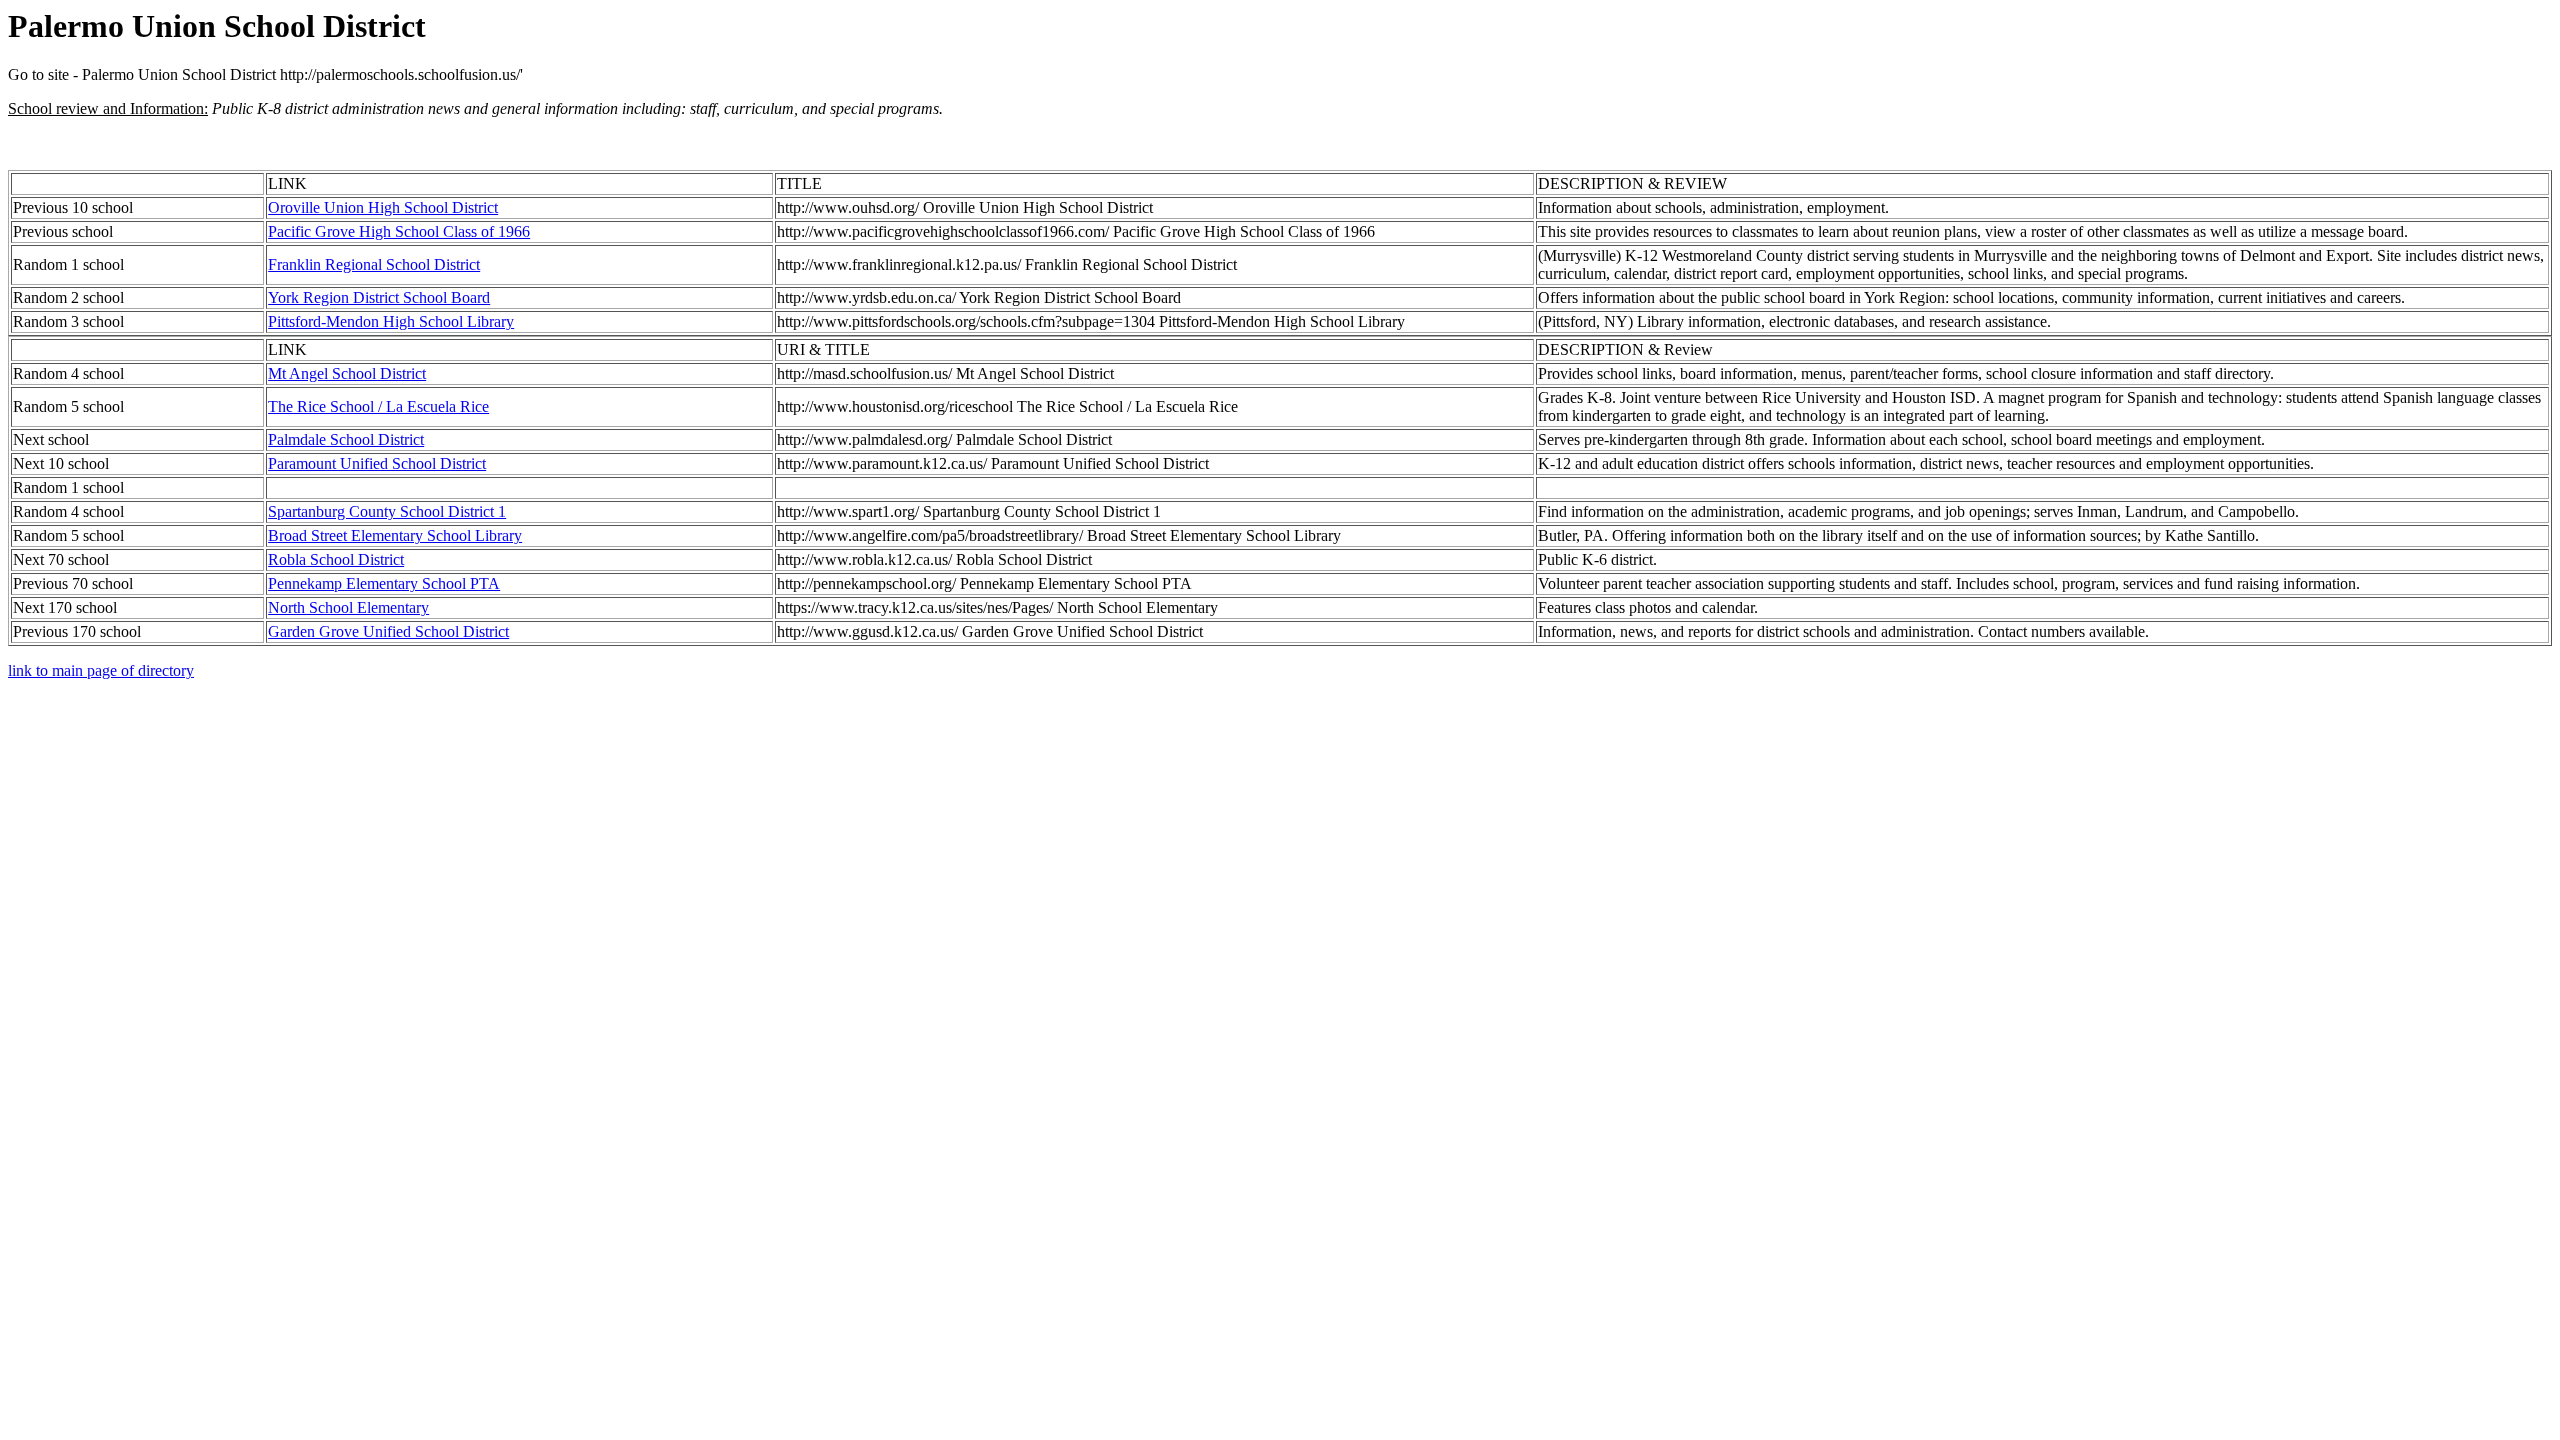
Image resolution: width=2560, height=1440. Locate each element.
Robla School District (336, 559)
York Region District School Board (379, 297)
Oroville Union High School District (383, 207)
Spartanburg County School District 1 (387, 511)
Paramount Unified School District (377, 463)
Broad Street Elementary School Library (395, 535)
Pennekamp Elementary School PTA (384, 583)
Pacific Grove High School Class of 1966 (399, 231)
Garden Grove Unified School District (388, 631)
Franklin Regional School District (374, 264)
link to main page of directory (101, 670)
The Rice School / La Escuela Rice (378, 406)
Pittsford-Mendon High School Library (391, 321)
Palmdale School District (346, 439)
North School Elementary (348, 607)
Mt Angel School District (347, 373)
